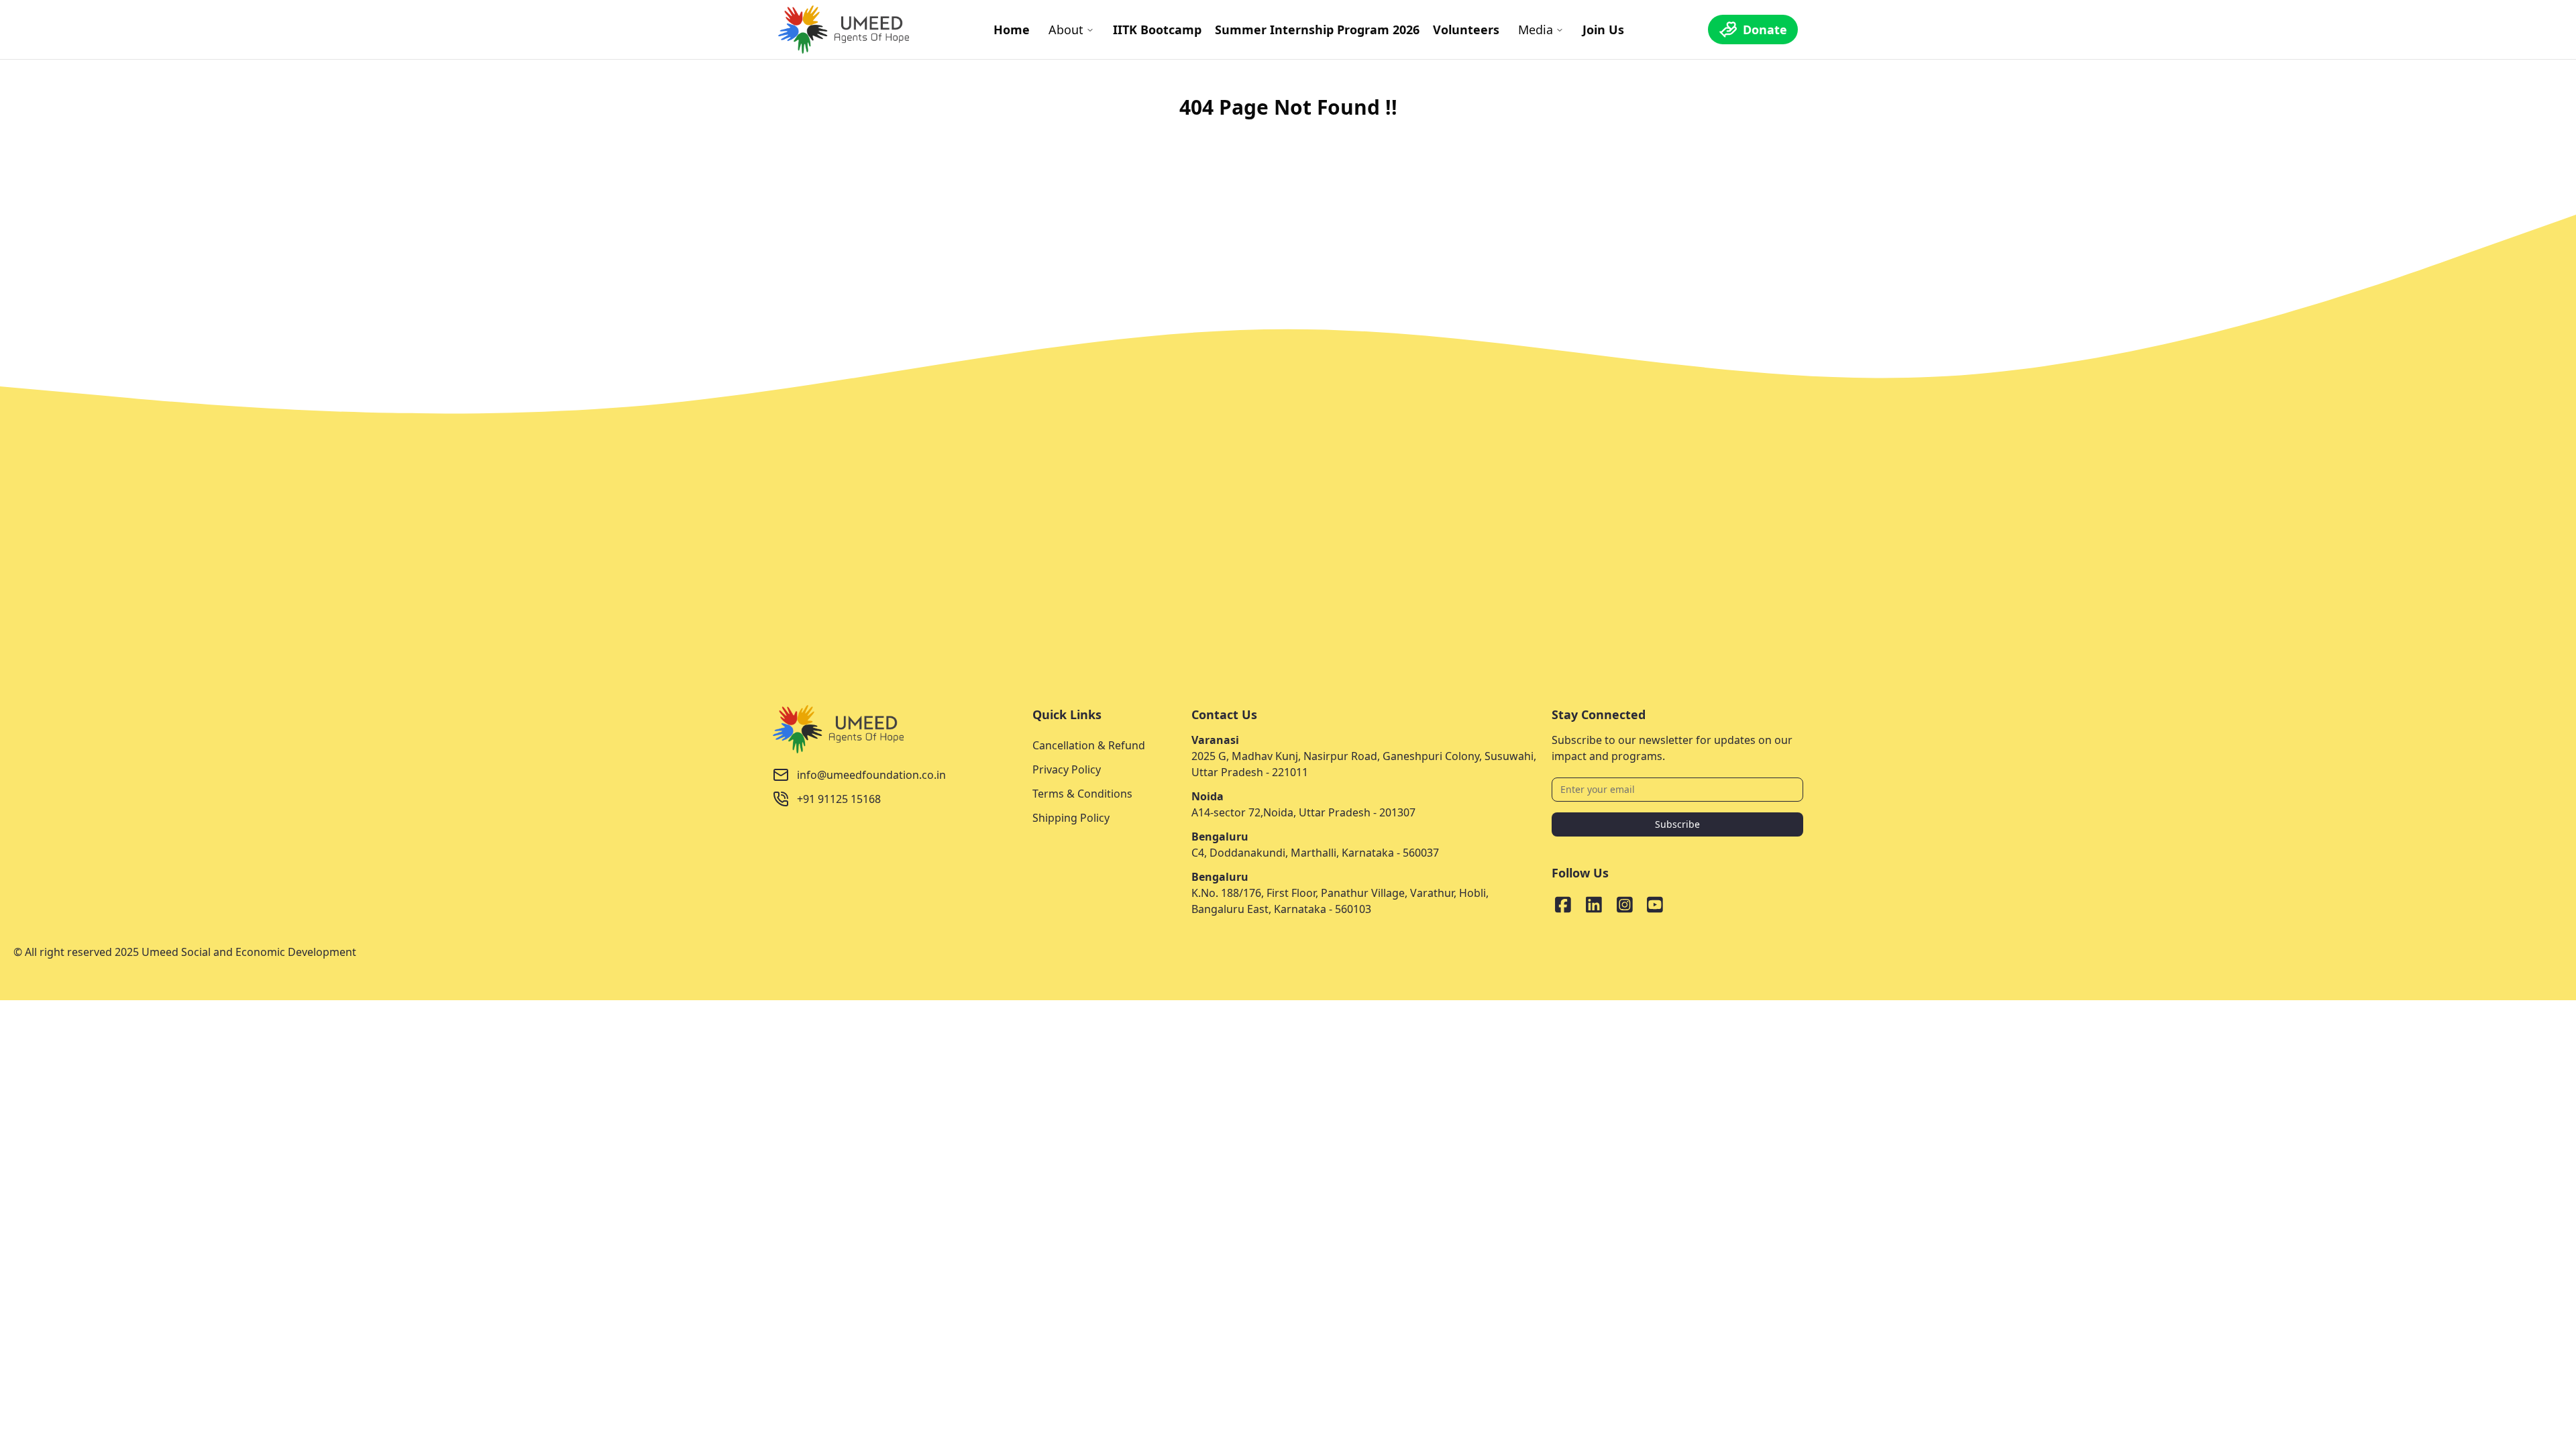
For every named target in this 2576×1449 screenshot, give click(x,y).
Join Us (1603, 30)
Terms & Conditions (1082, 794)
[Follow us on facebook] (1563, 905)
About (1066, 30)
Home (1012, 30)
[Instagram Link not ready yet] (1625, 905)
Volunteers (1466, 30)
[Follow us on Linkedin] (1594, 905)
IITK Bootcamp (1157, 30)
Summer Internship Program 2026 (1317, 30)
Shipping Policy (1071, 818)
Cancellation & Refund (1089, 745)
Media (1536, 30)
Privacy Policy (1067, 769)
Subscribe (1677, 824)
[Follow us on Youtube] (1655, 905)
